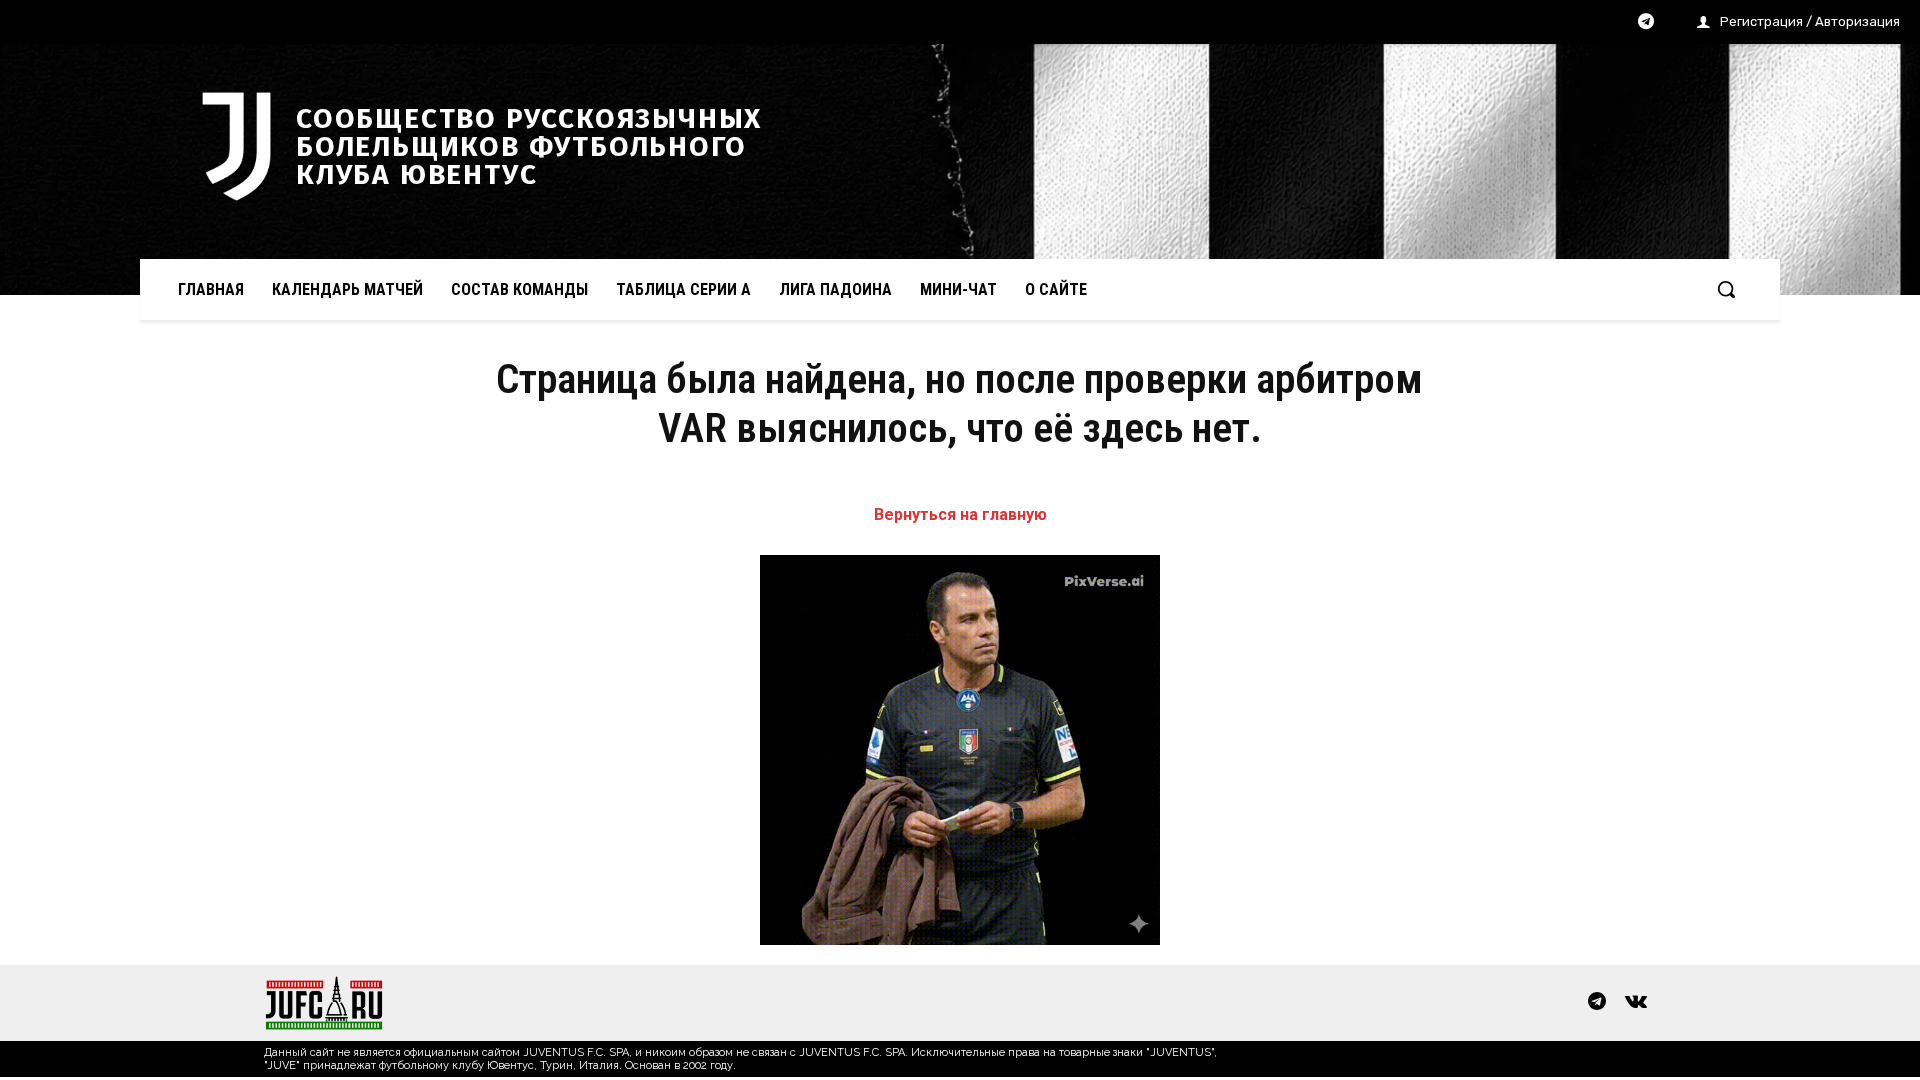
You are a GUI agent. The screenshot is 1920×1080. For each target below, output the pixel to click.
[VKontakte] (1636, 1003)
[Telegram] (1646, 23)
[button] (1726, 289)
